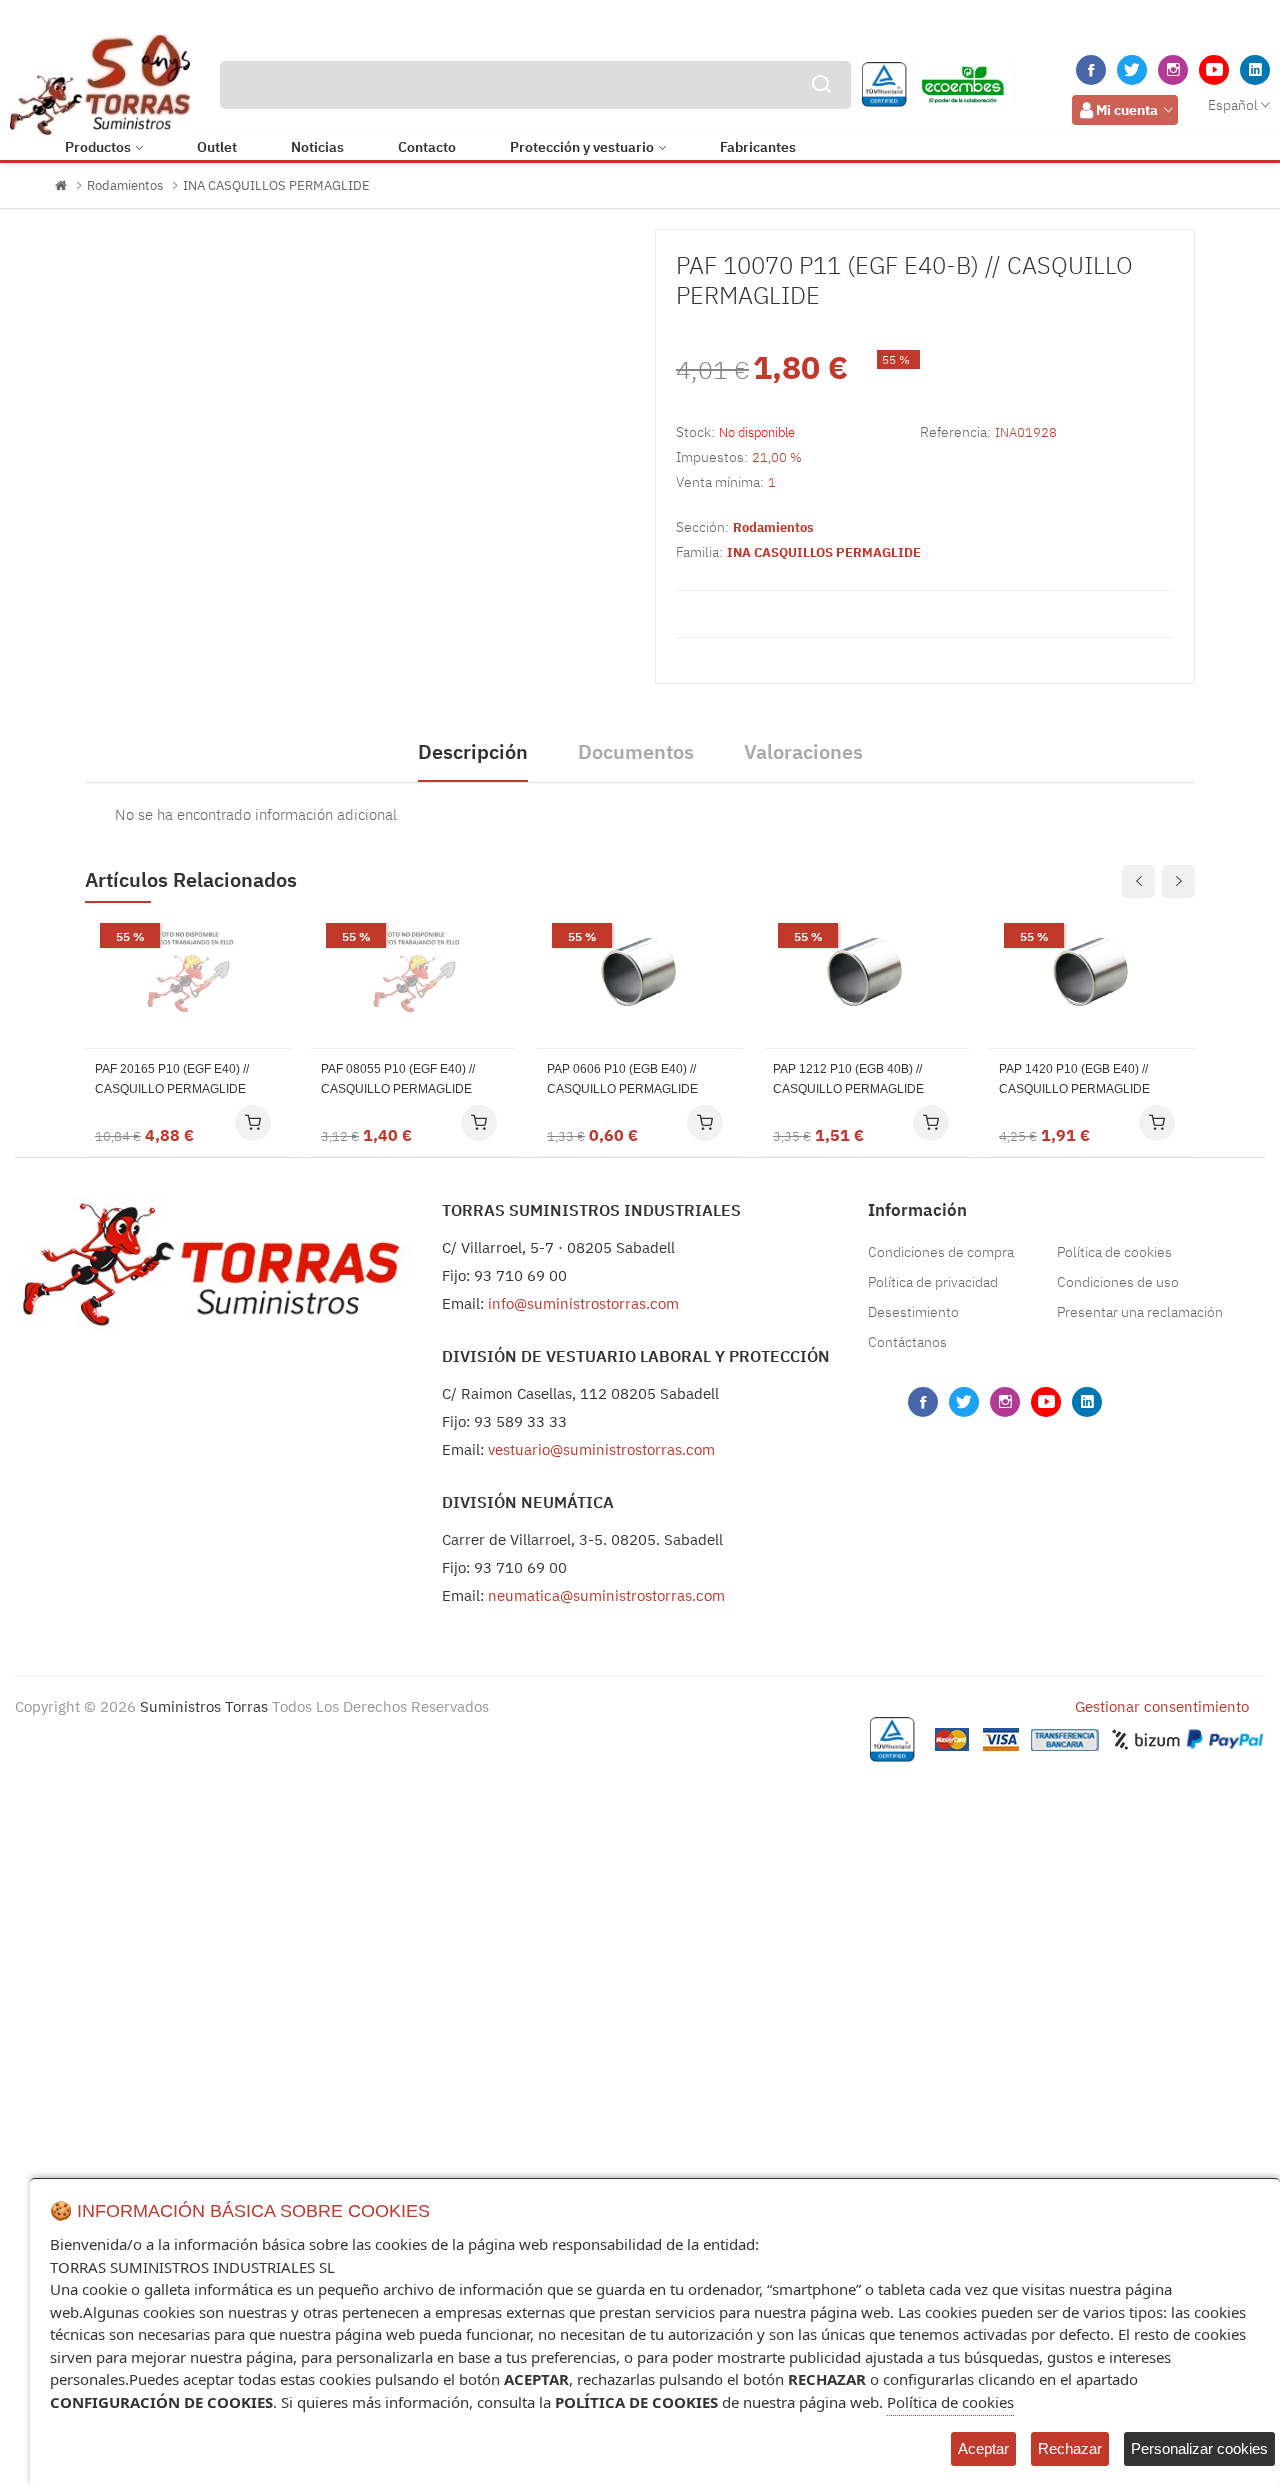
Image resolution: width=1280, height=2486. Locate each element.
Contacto (427, 147)
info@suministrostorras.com (583, 1303)
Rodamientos (125, 185)
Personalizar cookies (1199, 2448)
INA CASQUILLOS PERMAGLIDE (276, 185)
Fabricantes (758, 147)
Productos (98, 147)
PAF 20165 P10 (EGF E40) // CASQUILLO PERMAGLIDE (172, 1079)
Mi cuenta (1127, 110)
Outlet (217, 147)
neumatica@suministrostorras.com (606, 1595)
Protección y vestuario (582, 147)
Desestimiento (913, 1312)
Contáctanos (907, 1342)
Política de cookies (1114, 1252)
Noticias (317, 147)
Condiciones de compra (941, 1252)
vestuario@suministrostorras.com (601, 1449)
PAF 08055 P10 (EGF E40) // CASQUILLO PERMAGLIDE (398, 1079)
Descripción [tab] (473, 751)
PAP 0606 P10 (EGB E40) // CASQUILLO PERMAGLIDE (622, 1079)
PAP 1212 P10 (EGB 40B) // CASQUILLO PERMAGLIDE (848, 1079)
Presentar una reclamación (1140, 1312)
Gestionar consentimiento (1162, 1706)
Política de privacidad (933, 1282)
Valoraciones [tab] (803, 751)
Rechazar (1070, 2448)
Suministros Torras (204, 1706)
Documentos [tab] (636, 751)
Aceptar (983, 2448)
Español (1233, 105)
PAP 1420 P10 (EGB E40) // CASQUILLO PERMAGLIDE (1074, 1079)
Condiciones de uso (1118, 1282)
